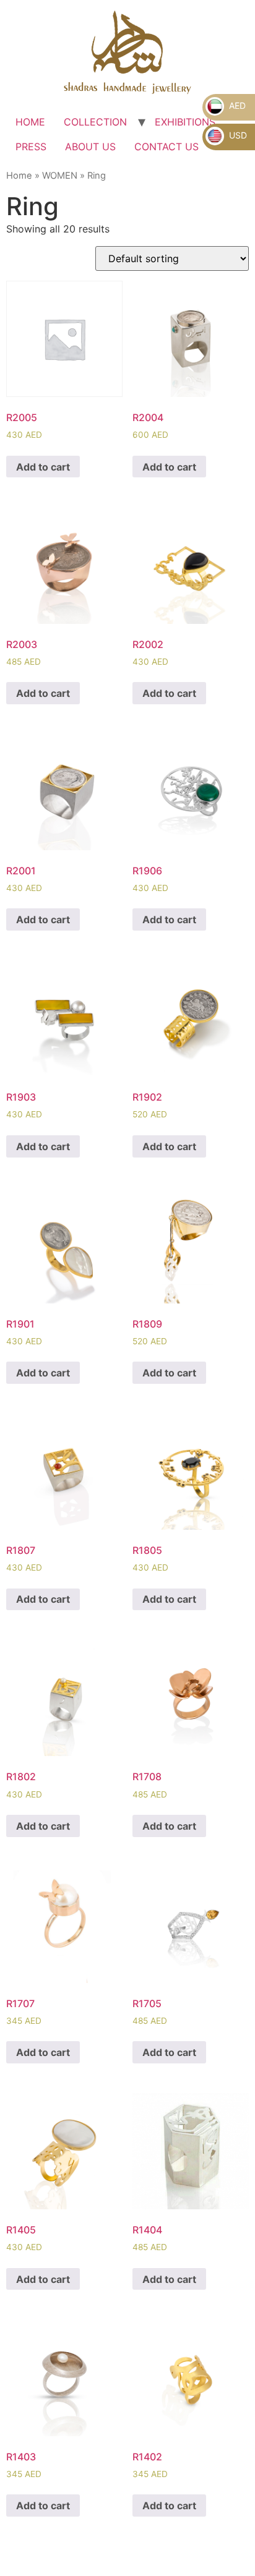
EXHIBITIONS (185, 122)
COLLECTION (95, 122)
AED (236, 105)
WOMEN (60, 176)
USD (237, 135)
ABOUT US (90, 147)
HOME (30, 122)
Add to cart (43, 467)
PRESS (31, 147)
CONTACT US (166, 147)
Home (19, 176)
